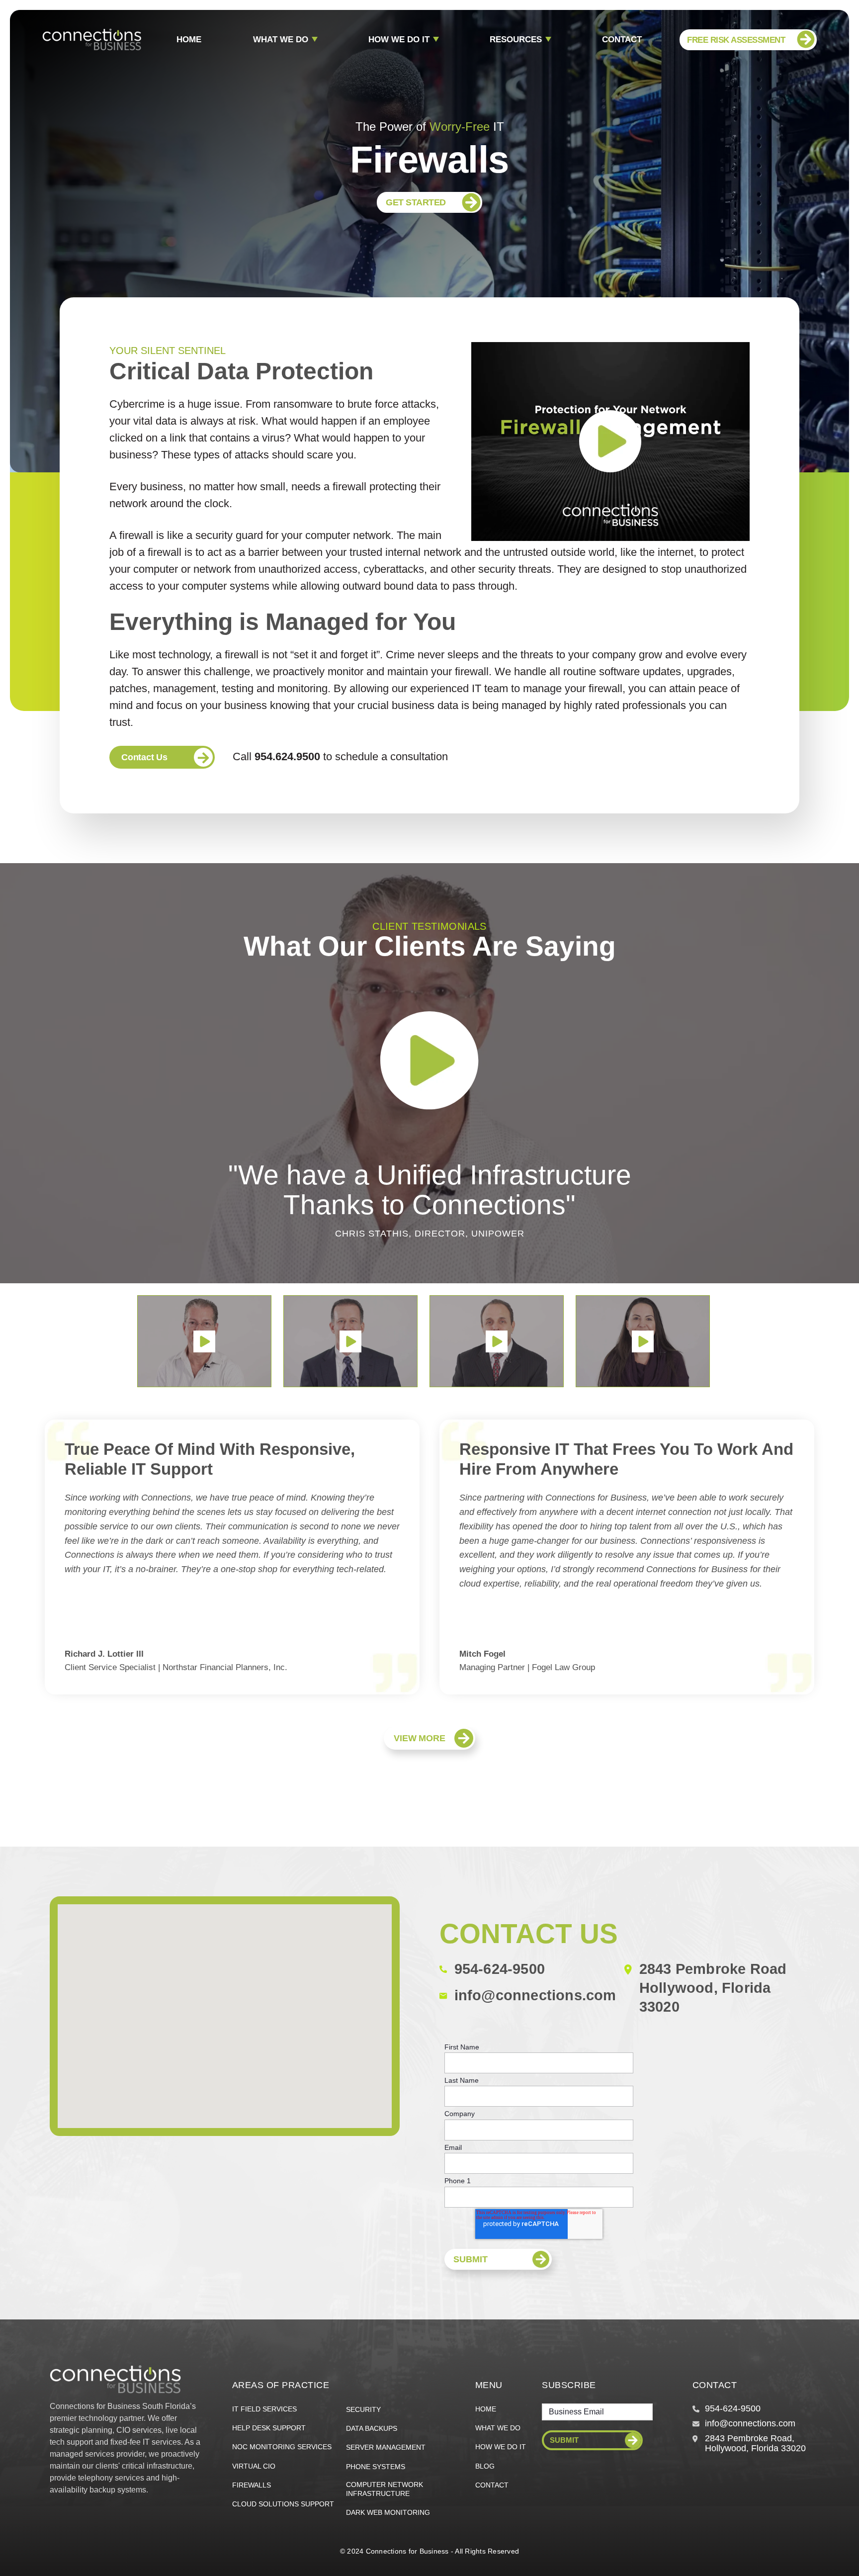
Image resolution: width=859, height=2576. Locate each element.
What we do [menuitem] (498, 2428)
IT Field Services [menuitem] (264, 2409)
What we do (281, 40)
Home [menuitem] (486, 2409)
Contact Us (144, 757)
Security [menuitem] (363, 2409)
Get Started (416, 202)
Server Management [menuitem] (386, 2447)
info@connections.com (535, 1995)
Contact (622, 40)
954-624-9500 (500, 1969)
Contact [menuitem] (492, 2485)
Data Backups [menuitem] (372, 2428)
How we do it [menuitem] (501, 2447)
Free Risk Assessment (736, 40)
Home (189, 40)
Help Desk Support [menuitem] (269, 2428)
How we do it (399, 40)
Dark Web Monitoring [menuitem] (388, 2512)
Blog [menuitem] (485, 2466)
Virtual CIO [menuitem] (254, 2466)
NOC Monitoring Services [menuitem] (282, 2447)
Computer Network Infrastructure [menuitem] (385, 2489)
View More (419, 1738)
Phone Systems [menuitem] (376, 2467)
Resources (516, 40)
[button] (204, 1341)
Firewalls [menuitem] (252, 2485)
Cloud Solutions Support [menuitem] (283, 2504)
